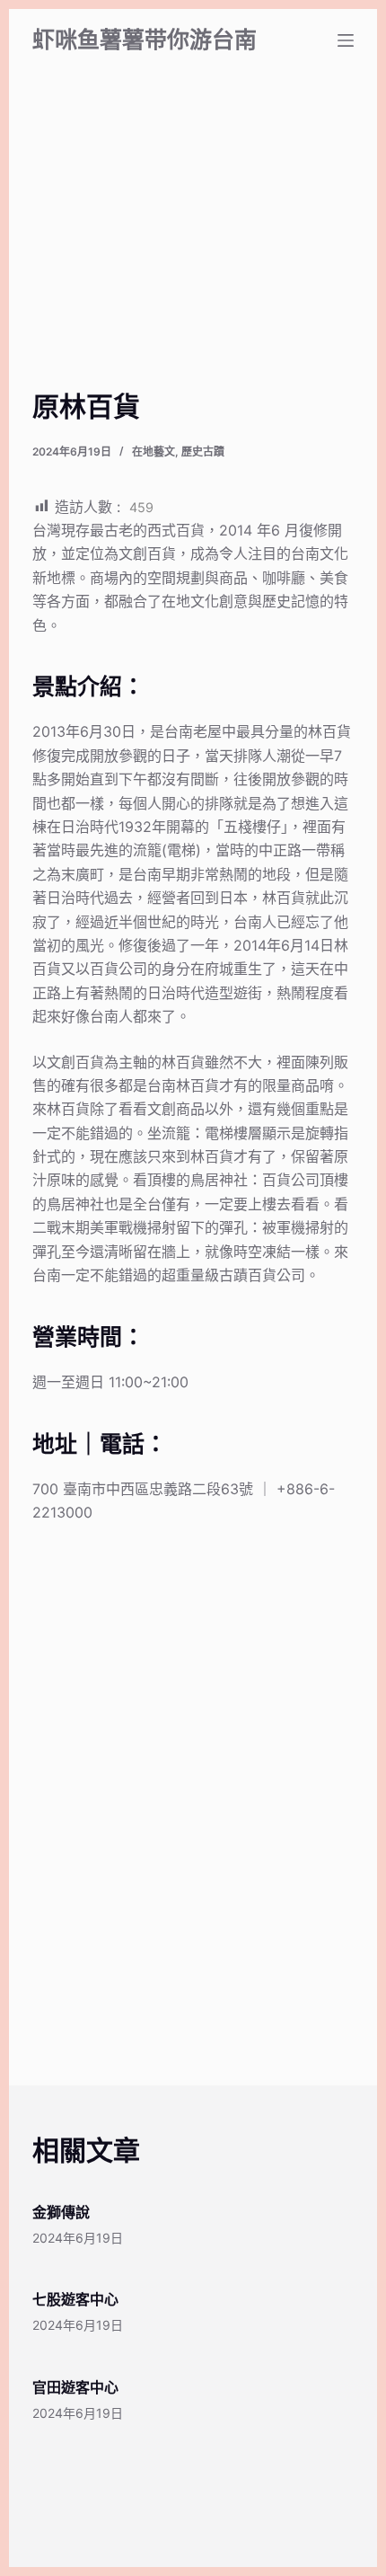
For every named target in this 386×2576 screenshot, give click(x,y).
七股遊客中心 (75, 2299)
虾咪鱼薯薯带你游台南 (145, 40)
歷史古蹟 (203, 451)
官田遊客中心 (75, 2387)
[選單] (346, 40)
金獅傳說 (61, 2212)
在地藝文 (154, 451)
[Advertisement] (193, 252)
